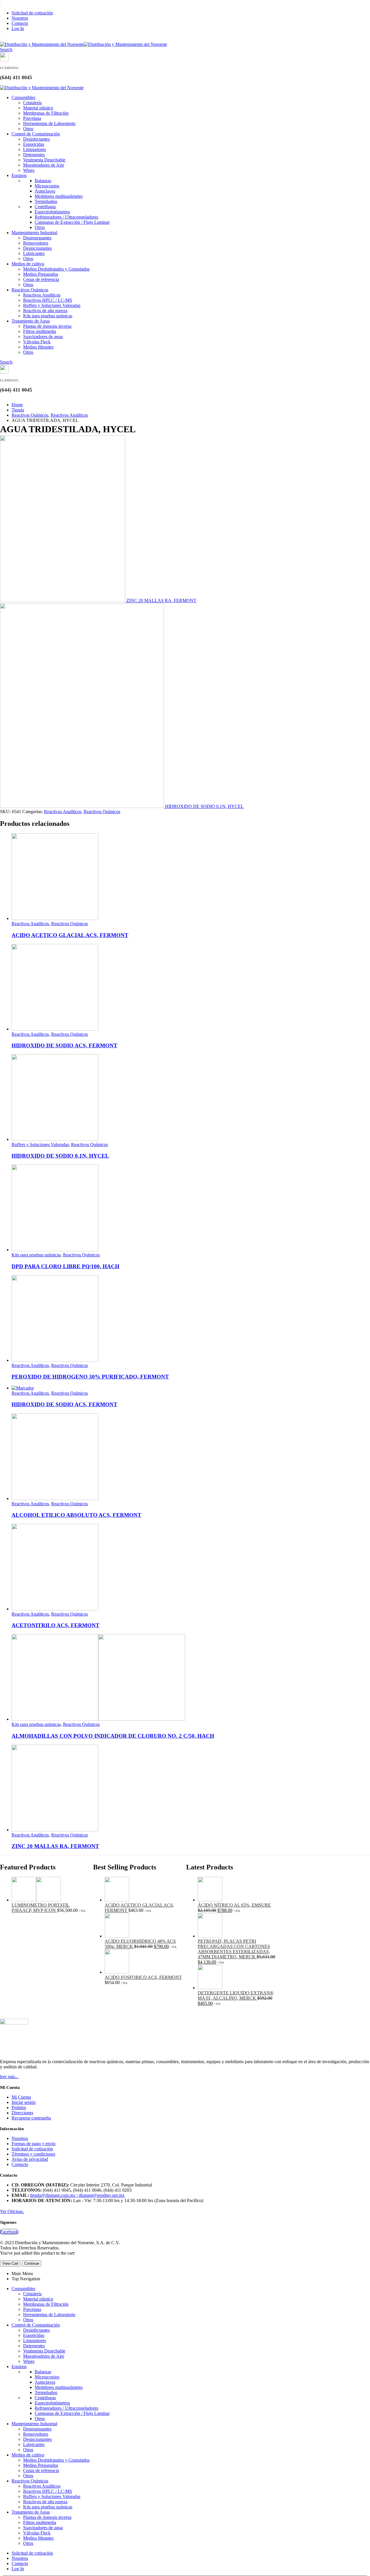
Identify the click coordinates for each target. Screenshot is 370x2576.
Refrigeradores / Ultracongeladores (66, 217)
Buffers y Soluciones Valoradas (52, 305)
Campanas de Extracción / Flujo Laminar (72, 222)
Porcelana (32, 118)
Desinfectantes (36, 139)
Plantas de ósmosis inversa (47, 326)
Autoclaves (45, 191)
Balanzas (43, 181)
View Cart (10, 2263)
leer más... (9, 2077)
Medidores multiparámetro (59, 196)
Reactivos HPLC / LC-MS (48, 300)
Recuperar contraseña (31, 2118)
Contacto (20, 23)
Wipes (29, 170)
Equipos (19, 175)
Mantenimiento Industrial (34, 233)
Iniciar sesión (24, 2102)
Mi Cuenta (21, 2097)
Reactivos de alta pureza (45, 311)
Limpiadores (35, 149)
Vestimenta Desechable (44, 160)
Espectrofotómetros (52, 212)
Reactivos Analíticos (42, 295)
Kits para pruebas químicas (48, 316)
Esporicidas (34, 144)
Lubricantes (34, 253)
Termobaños (46, 201)
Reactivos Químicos (30, 290)
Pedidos (19, 2107)
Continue (32, 2263)
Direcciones (22, 2113)
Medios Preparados (41, 274)
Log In (18, 28)
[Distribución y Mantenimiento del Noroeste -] (84, 44)
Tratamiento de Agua (31, 321)
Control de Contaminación (36, 134)
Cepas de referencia (41, 279)
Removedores (36, 243)
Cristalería (32, 103)
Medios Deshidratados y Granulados (56, 269)
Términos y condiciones (33, 2154)
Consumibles (23, 97)
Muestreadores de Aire (44, 165)
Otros (28, 129)
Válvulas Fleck (37, 342)
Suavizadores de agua (43, 337)
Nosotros (20, 18)
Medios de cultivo (28, 264)
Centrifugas (45, 207)
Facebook (9, 2232)
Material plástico (38, 108)
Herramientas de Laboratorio (49, 123)
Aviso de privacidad (30, 2159)
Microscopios (47, 186)
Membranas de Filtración (46, 113)
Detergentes (34, 155)
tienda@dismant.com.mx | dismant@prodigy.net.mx (77, 2195)
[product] (191, 877)
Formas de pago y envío (34, 2144)
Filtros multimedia (40, 331)
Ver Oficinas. (12, 2211)
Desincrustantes (37, 248)
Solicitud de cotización (32, 13)
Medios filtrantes (38, 347)
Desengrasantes (37, 238)
